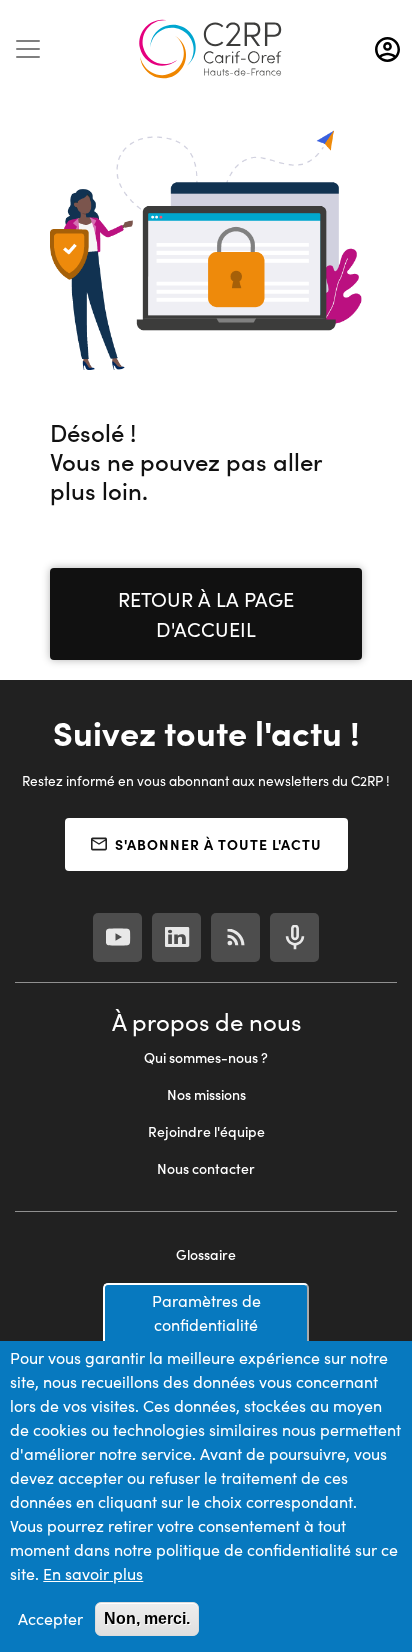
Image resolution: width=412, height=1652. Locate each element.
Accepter (50, 1618)
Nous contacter (206, 1168)
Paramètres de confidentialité (206, 1312)
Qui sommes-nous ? (206, 1057)
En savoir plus (93, 1573)
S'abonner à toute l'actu (218, 844)
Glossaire (206, 1254)
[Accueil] (210, 49)
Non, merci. (147, 1618)
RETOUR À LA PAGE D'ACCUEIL (206, 613)
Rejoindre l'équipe (206, 1131)
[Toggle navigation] (28, 49)
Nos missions (206, 1094)
